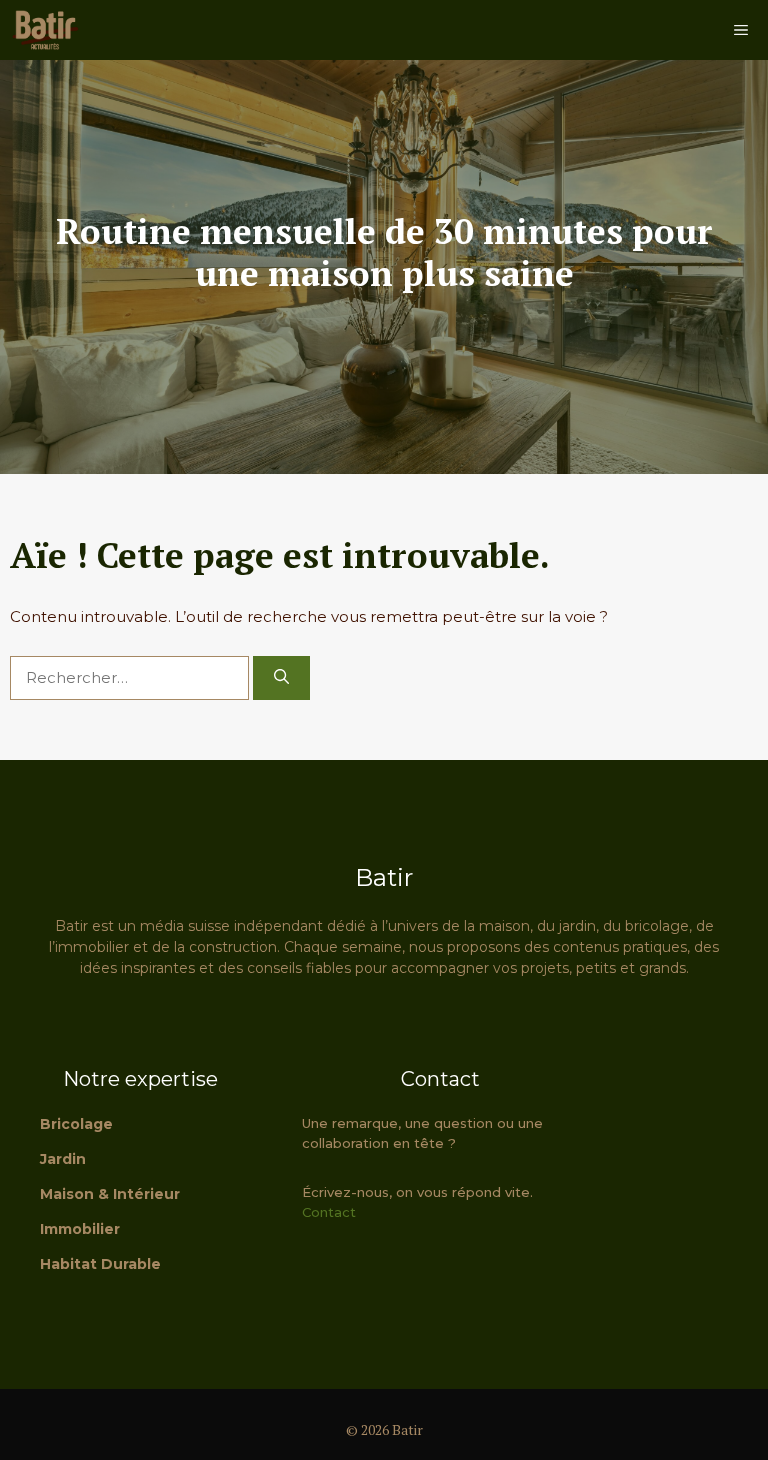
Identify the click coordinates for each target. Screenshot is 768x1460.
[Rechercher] (281, 678)
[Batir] (45, 30)
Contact (329, 1212)
